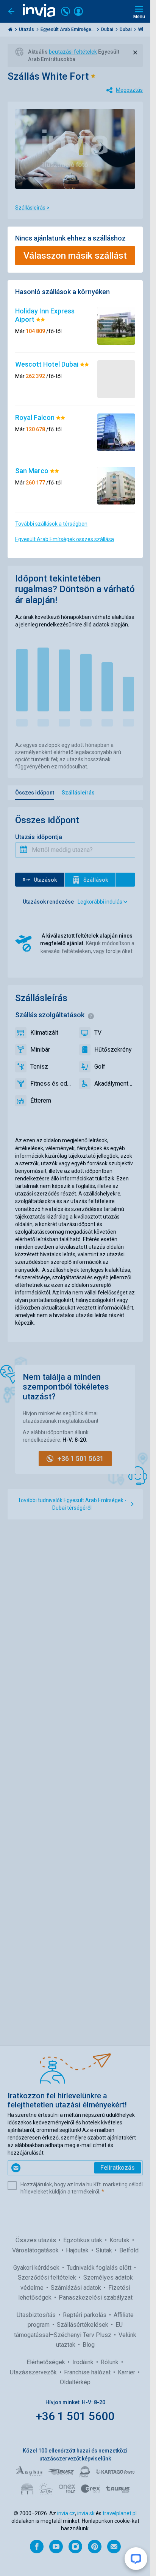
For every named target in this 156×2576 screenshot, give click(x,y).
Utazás (27, 29)
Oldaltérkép (75, 2382)
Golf (100, 1067)
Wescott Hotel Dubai (48, 364)
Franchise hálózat (88, 2372)
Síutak (105, 2250)
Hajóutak (78, 2250)
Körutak (120, 2240)
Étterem (41, 1101)
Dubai (108, 29)
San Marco (33, 471)
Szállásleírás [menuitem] (78, 793)
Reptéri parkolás (85, 2315)
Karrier (127, 2372)
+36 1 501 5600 (75, 2416)
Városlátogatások (36, 2250)
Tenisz (39, 1067)
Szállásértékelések (83, 2325)
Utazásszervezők (34, 2372)
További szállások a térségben (51, 524)
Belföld (129, 2250)
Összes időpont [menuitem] (35, 793)
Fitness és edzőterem (51, 1084)
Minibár (40, 1050)
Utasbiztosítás (37, 2315)
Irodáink (84, 2362)
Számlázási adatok (77, 2288)
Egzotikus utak (83, 2240)
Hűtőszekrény (113, 1050)
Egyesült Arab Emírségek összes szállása (65, 539)
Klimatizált (44, 1033)
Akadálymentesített (115, 1084)
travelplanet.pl (120, 2513)
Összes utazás (37, 2240)
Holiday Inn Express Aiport (45, 315)
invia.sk (86, 2513)
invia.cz (66, 2513)
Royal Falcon (36, 417)
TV (98, 1033)
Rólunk (110, 2362)
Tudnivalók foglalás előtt (100, 2268)
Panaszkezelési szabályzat (96, 2298)
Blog (89, 2345)
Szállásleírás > (32, 208)
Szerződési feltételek (48, 2278)
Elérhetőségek (47, 2362)
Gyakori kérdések (37, 2268)
